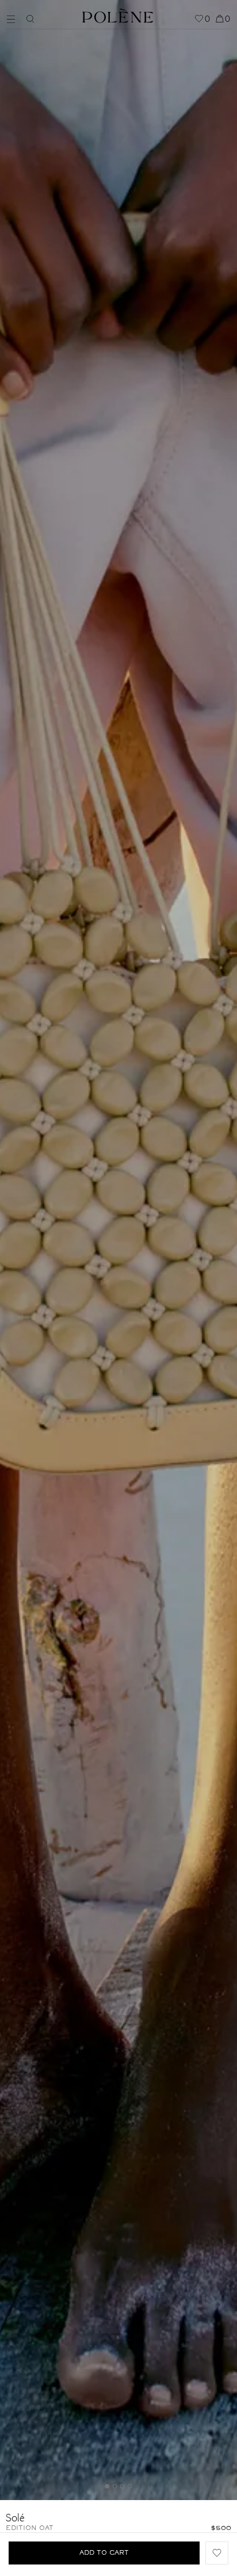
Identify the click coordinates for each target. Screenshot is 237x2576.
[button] (217, 2553)
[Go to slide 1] (108, 2486)
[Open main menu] (14, 18)
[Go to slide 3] (123, 2486)
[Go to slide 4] (130, 2486)
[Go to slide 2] (115, 2486)
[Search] (30, 19)
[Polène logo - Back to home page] (118, 14)
